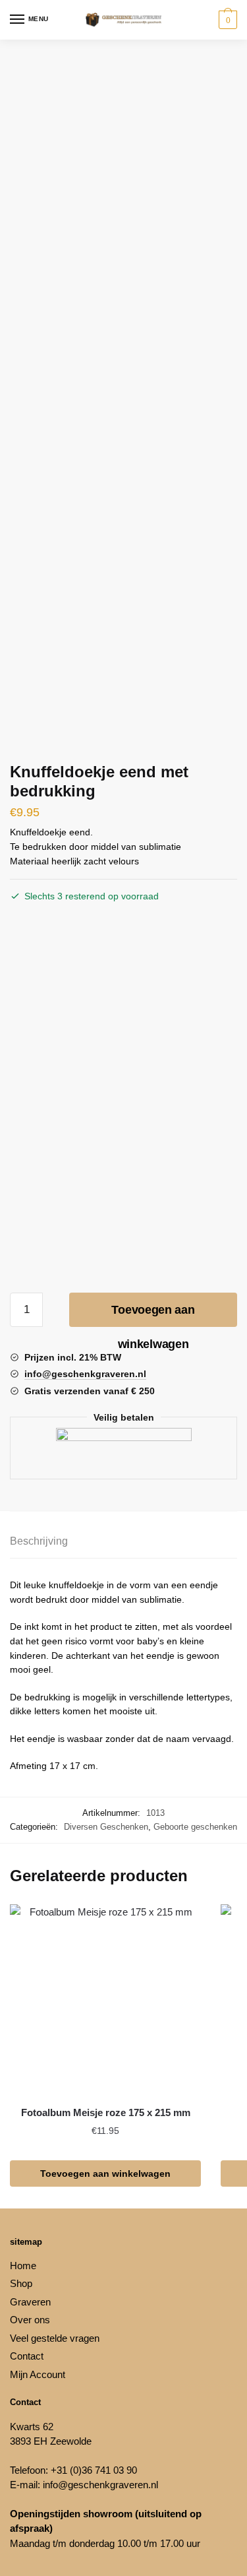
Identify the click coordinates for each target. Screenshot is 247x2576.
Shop (21, 2283)
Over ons (30, 2320)
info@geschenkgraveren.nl (100, 2485)
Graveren (30, 2302)
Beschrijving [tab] (39, 1541)
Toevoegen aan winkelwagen (153, 1315)
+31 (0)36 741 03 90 (94, 2470)
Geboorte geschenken (195, 1827)
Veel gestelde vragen (55, 2338)
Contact (27, 2356)
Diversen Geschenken (106, 1827)
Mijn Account (38, 2374)
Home (23, 2266)
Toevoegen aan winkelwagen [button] (105, 2173)
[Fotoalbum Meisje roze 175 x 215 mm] (105, 2000)
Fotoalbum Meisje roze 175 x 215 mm (106, 2112)
